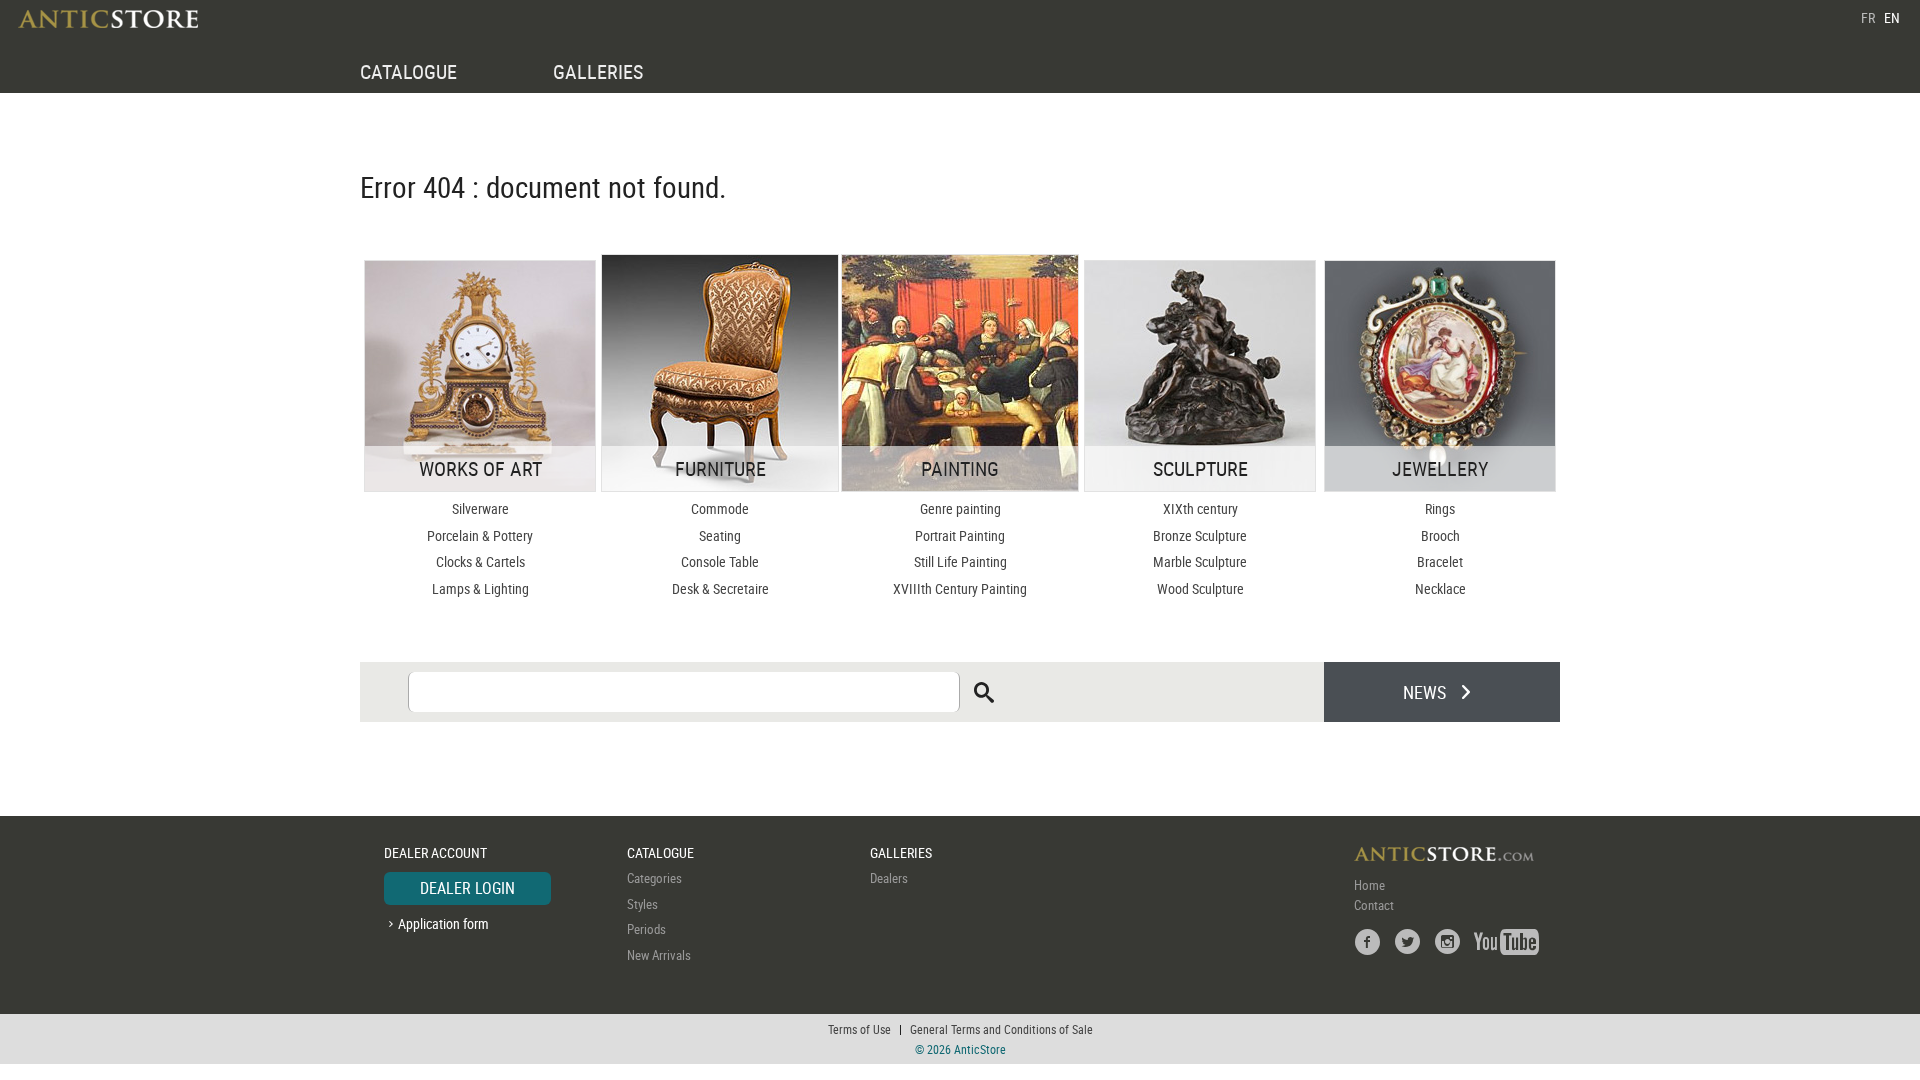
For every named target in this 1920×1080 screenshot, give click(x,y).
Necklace (1440, 588)
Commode (720, 508)
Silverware (480, 508)
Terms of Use (859, 1029)
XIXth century (1200, 508)
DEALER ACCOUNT (435, 852)
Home (1369, 885)
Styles (642, 904)
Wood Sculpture (1200, 588)
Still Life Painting (960, 561)
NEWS (1424, 692)
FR (1868, 17)
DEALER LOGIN (467, 888)
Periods (646, 929)
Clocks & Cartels (480, 561)
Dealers (889, 878)
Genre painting (960, 508)
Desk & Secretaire (720, 588)
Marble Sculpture (1200, 561)
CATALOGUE (408, 71)
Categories (654, 878)
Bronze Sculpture (1200, 535)
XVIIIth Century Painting (960, 588)
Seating (720, 535)
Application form (443, 923)
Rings (1440, 508)
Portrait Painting (960, 535)
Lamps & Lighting (480, 588)
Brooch (1440, 535)
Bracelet (1440, 561)
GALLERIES (598, 71)
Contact (1374, 905)
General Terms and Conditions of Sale (1001, 1029)
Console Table (720, 561)
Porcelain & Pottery (480, 535)
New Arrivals (659, 955)
